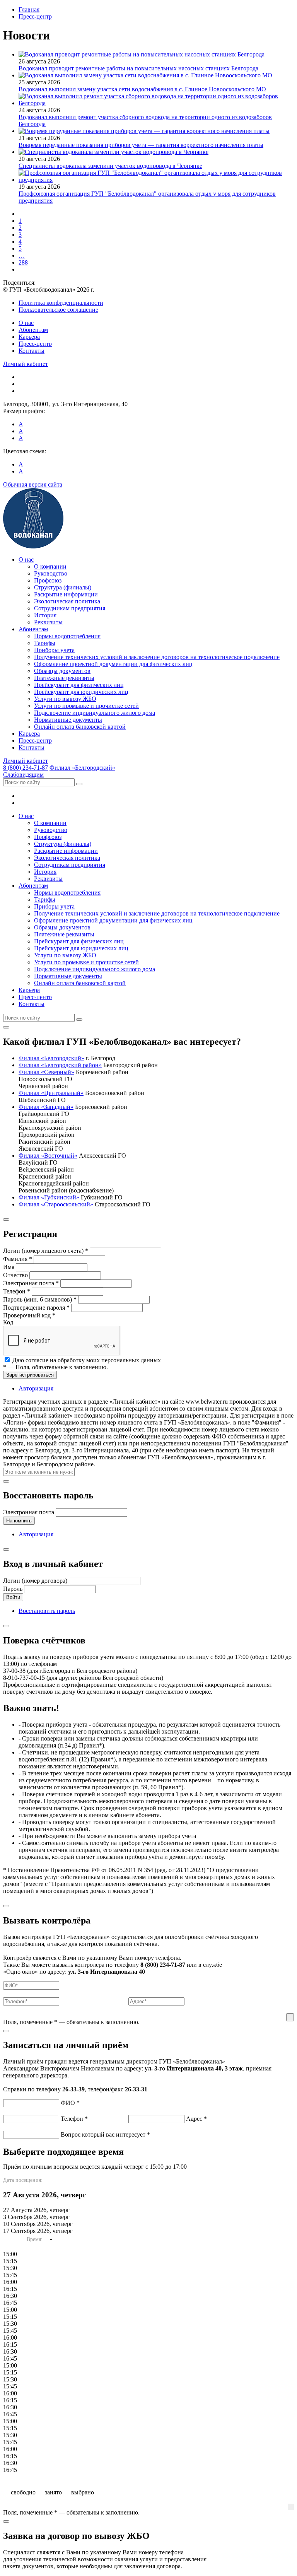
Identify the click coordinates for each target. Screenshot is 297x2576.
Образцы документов (62, 671)
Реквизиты (48, 622)
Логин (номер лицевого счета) (46, 1251)
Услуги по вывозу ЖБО (65, 699)
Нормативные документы (68, 720)
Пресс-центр (35, 344)
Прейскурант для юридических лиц (81, 692)
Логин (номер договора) (35, 1581)
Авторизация (36, 1388)
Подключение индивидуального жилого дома (95, 713)
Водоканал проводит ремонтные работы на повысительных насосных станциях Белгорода (138, 68)
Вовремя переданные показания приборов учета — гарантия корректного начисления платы (141, 145)
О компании (50, 566)
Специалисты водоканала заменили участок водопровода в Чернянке (110, 166)
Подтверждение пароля (36, 1308)
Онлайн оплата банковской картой (80, 727)
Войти (13, 1597)
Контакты (32, 351)
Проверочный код (29, 1315)
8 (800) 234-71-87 (26, 768)
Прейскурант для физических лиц (79, 685)
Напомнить (19, 1521)
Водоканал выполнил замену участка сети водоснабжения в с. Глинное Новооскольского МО (142, 89)
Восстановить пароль (47, 1611)
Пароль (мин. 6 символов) (40, 1299)
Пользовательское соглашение (58, 310)
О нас (26, 323)
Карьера (29, 337)
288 (23, 262)
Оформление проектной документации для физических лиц (113, 664)
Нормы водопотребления (67, 636)
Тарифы (45, 643)
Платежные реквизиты (64, 678)
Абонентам (33, 330)
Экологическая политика (67, 601)
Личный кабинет (26, 364)
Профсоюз (48, 580)
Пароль (13, 1589)
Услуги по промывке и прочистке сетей (86, 706)
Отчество (15, 1275)
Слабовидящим (23, 775)
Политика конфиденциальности (61, 303)
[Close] (6, 1027)
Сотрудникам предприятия (70, 608)
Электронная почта (31, 1283)
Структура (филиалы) (63, 587)
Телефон (17, 1291)
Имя (9, 1267)
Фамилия (18, 1259)
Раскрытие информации (66, 594)
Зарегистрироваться (30, 1375)
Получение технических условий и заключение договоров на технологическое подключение (157, 657)
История (45, 615)
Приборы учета (54, 650)
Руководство (51, 573)
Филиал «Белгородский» (82, 768)
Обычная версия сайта (33, 484)
